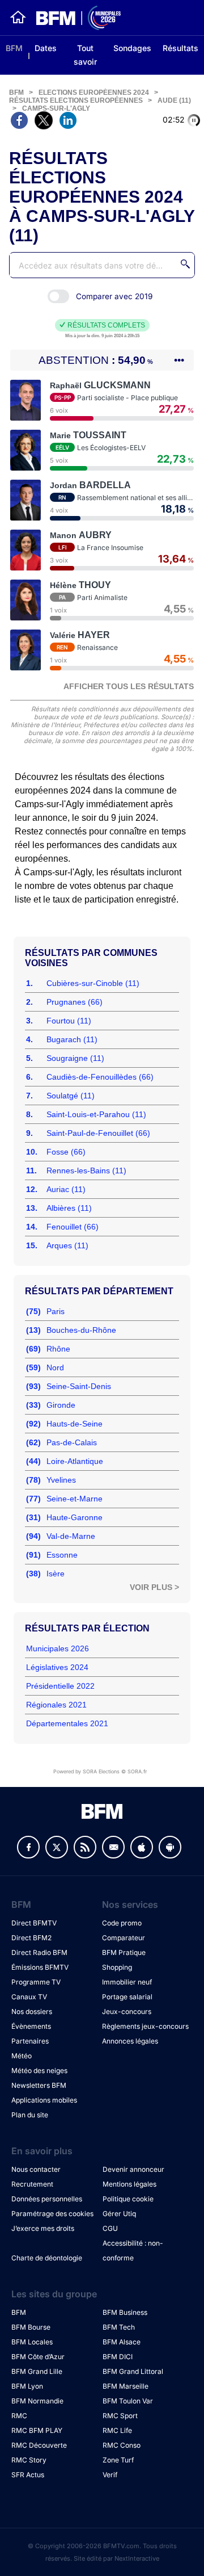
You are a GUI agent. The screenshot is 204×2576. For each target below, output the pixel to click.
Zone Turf (118, 2460)
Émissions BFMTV (40, 1967)
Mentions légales (129, 2184)
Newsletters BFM (39, 2085)
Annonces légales (130, 2041)
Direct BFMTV (34, 1923)
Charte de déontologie (47, 2258)
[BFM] (18, 18)
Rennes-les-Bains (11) (86, 1170)
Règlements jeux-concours (145, 2026)
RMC (19, 2416)
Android (170, 1847)
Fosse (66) (66, 1152)
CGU (110, 2228)
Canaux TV (29, 1997)
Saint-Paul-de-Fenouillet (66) (98, 1133)
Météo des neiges (39, 2071)
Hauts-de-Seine (75, 1424)
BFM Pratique (124, 1952)
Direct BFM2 (31, 1938)
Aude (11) (174, 100)
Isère (56, 1574)
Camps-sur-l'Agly (56, 108)
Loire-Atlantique (75, 1461)
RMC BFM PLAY (37, 2430)
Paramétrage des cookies (52, 2214)
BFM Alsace (122, 2342)
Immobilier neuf (127, 1982)
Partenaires (30, 2041)
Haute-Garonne (75, 1517)
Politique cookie (128, 2199)
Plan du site (30, 2115)
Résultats (180, 48)
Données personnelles (47, 2199)
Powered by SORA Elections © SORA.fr (100, 1771)
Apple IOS (142, 1847)
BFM (14, 48)
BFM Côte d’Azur (38, 2357)
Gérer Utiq (119, 2214)
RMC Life (117, 2430)
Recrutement (32, 2184)
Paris (56, 1311)
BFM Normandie (37, 2401)
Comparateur (124, 1938)
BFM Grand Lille (37, 2371)
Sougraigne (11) (75, 1058)
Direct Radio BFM (39, 1952)
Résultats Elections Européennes (76, 100)
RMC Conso (122, 2445)
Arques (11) (67, 1245)
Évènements (31, 2026)
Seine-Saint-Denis (79, 1386)
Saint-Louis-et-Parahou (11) (96, 1114)
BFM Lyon (27, 2386)
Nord (55, 1367)
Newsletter (113, 1847)
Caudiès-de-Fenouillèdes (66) (100, 1077)
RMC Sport (120, 2416)
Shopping (117, 1967)
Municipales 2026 (58, 1648)
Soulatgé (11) (71, 1096)
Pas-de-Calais (72, 1442)
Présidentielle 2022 (60, 1686)
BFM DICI (118, 2357)
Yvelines (61, 1480)
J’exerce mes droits (43, 2228)
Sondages (132, 48)
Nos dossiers (32, 2011)
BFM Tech (119, 2327)
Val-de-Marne (71, 1536)
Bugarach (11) (72, 1039)
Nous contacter (36, 2169)
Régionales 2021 (56, 1705)
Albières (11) (69, 1208)
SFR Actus (28, 2475)
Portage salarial (127, 1997)
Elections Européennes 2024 (94, 93)
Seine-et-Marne (75, 1499)
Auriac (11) (66, 1189)
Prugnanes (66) (75, 1002)
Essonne (62, 1555)
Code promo (122, 1923)
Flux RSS (85, 1847)
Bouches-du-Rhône (81, 1330)
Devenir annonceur (133, 2169)
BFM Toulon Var (128, 2401)
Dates (46, 48)
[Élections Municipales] (74, 18)
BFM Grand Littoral (133, 2371)
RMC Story (29, 2460)
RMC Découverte (39, 2445)
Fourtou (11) (69, 1021)
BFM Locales (32, 2342)
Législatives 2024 (57, 1667)
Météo (22, 2056)
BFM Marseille (126, 2386)
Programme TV (36, 1982)
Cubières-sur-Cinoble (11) (93, 983)
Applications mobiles (44, 2100)
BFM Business (125, 2312)
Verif (110, 2475)
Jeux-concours (127, 2011)
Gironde (61, 1405)
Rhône (58, 1349)
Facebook (28, 1847)
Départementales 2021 (67, 1723)
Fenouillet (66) (73, 1227)
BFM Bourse (31, 2327)
